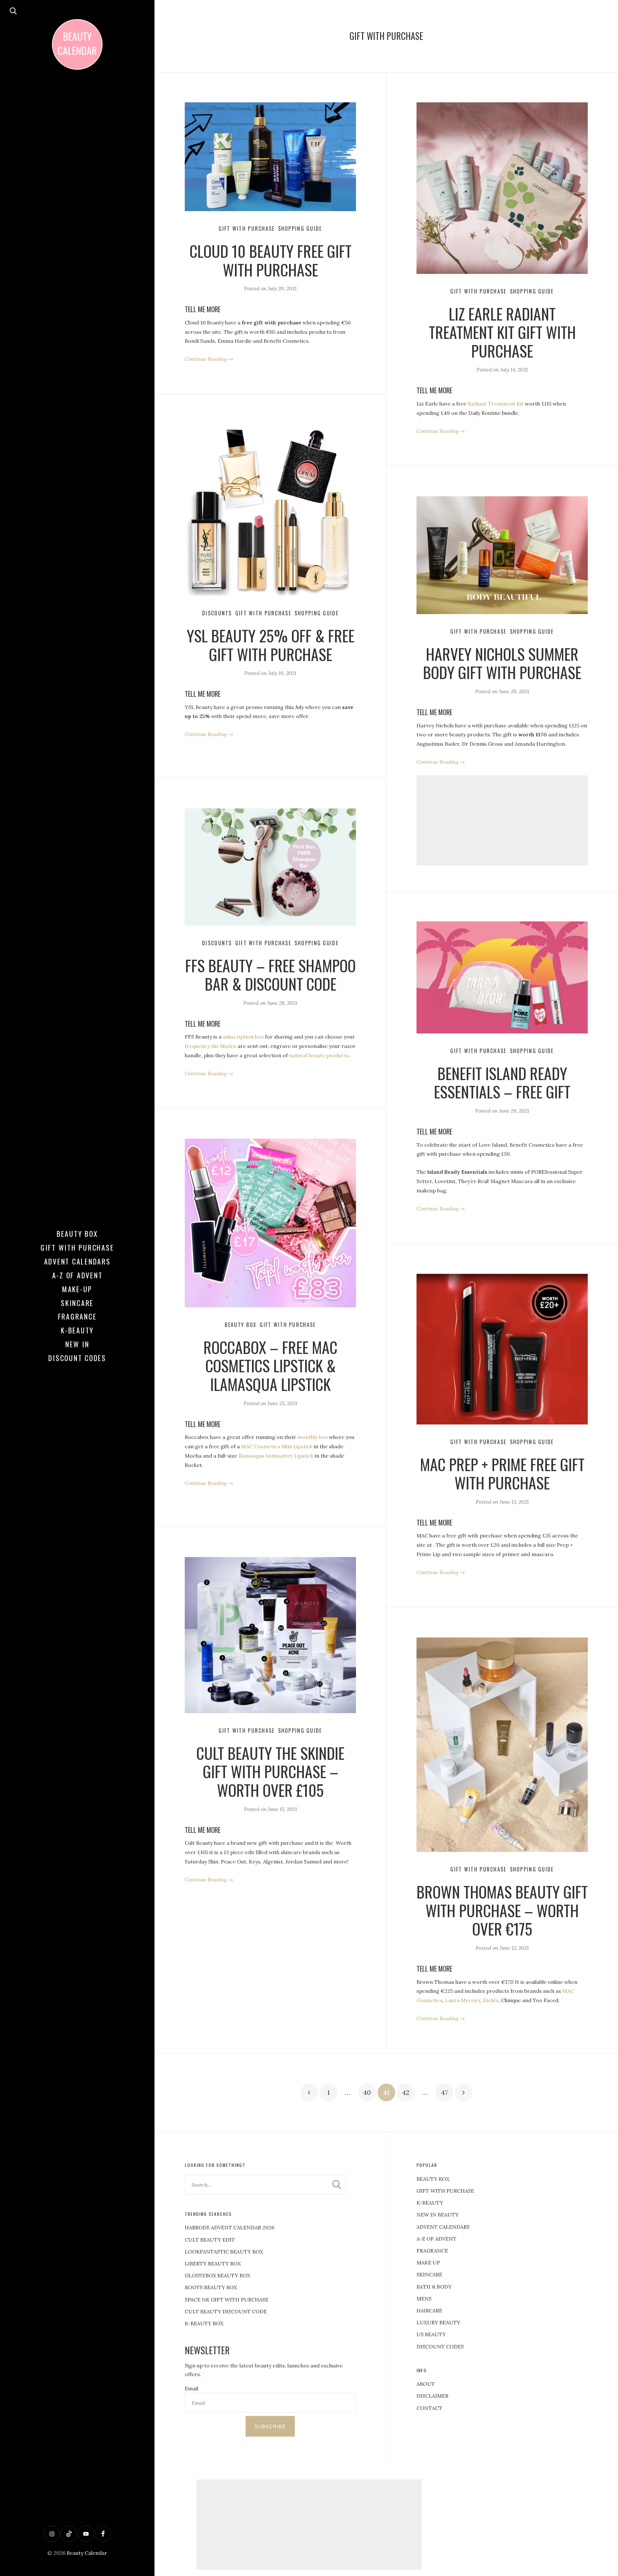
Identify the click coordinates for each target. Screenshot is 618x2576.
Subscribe (270, 2426)
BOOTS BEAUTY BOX (211, 2287)
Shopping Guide (300, 229)
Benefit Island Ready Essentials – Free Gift (502, 1083)
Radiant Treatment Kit (496, 404)
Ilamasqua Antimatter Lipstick (276, 1456)
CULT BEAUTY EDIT (210, 2240)
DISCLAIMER (432, 2396)
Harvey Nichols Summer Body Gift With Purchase (502, 663)
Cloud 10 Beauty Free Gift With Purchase (271, 260)
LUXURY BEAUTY (438, 2322)
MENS (424, 2299)
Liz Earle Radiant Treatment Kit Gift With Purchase (502, 332)
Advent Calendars (77, 1261)
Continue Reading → (209, 359)
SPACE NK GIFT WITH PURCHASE (227, 2300)
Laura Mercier (463, 2000)
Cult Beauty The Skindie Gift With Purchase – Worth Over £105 (270, 1771)
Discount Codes (77, 1358)
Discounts (217, 613)
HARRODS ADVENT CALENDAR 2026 (229, 2227)
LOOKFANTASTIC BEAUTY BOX (224, 2252)
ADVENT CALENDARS (443, 2227)
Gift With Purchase (77, 1247)
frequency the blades (211, 1046)
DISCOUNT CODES (440, 2347)
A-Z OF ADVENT (77, 1275)
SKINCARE (429, 2274)
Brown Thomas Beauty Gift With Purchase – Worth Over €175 (502, 1910)
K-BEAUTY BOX (204, 2323)
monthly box (313, 1437)
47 (444, 2092)
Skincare (77, 1303)
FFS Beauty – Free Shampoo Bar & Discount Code (270, 975)
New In (77, 1344)
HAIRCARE (429, 2310)
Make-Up (77, 1289)
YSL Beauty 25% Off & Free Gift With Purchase (271, 645)
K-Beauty (77, 1330)
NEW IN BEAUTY (438, 2215)
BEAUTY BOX (433, 2179)
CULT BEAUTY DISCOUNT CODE (226, 2311)
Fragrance (77, 1316)
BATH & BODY (434, 2287)
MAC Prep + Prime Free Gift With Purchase (502, 1474)
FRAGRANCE (432, 2251)
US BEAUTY (431, 2334)
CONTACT (429, 2408)
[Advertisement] (502, 820)
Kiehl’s (491, 2000)
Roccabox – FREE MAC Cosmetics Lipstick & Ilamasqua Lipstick (270, 1366)
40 (367, 2092)
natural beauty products (319, 1055)
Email (192, 2388)
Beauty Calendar (87, 2553)
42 (406, 2092)
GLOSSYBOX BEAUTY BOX (217, 2275)
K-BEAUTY (430, 2203)
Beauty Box (77, 1234)
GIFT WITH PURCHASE (445, 2191)
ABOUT (426, 2384)
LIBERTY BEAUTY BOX (213, 2263)
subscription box (243, 1037)
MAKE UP (428, 2263)
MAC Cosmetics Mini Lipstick (277, 1446)
